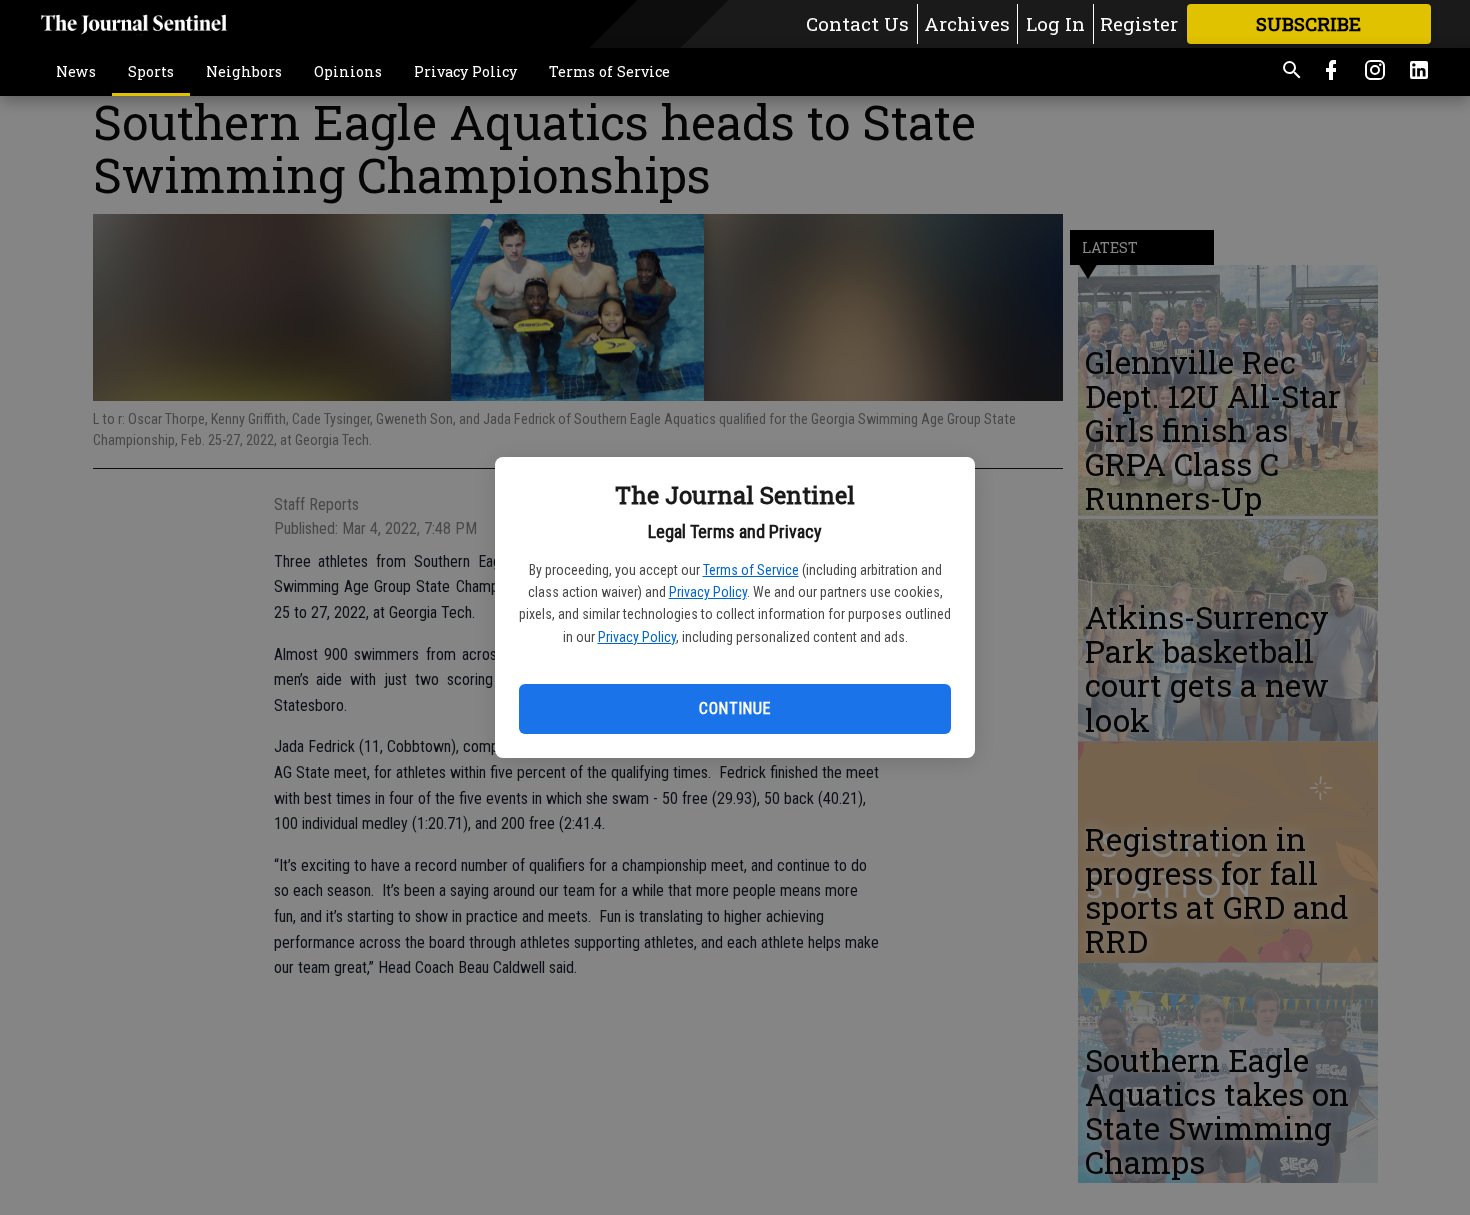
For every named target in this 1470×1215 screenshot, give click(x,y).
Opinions (348, 71)
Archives (967, 23)
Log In (1055, 23)
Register (1139, 23)
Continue (734, 708)
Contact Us (857, 23)
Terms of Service (751, 570)
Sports (151, 71)
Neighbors (244, 71)
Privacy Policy (708, 592)
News (76, 71)
